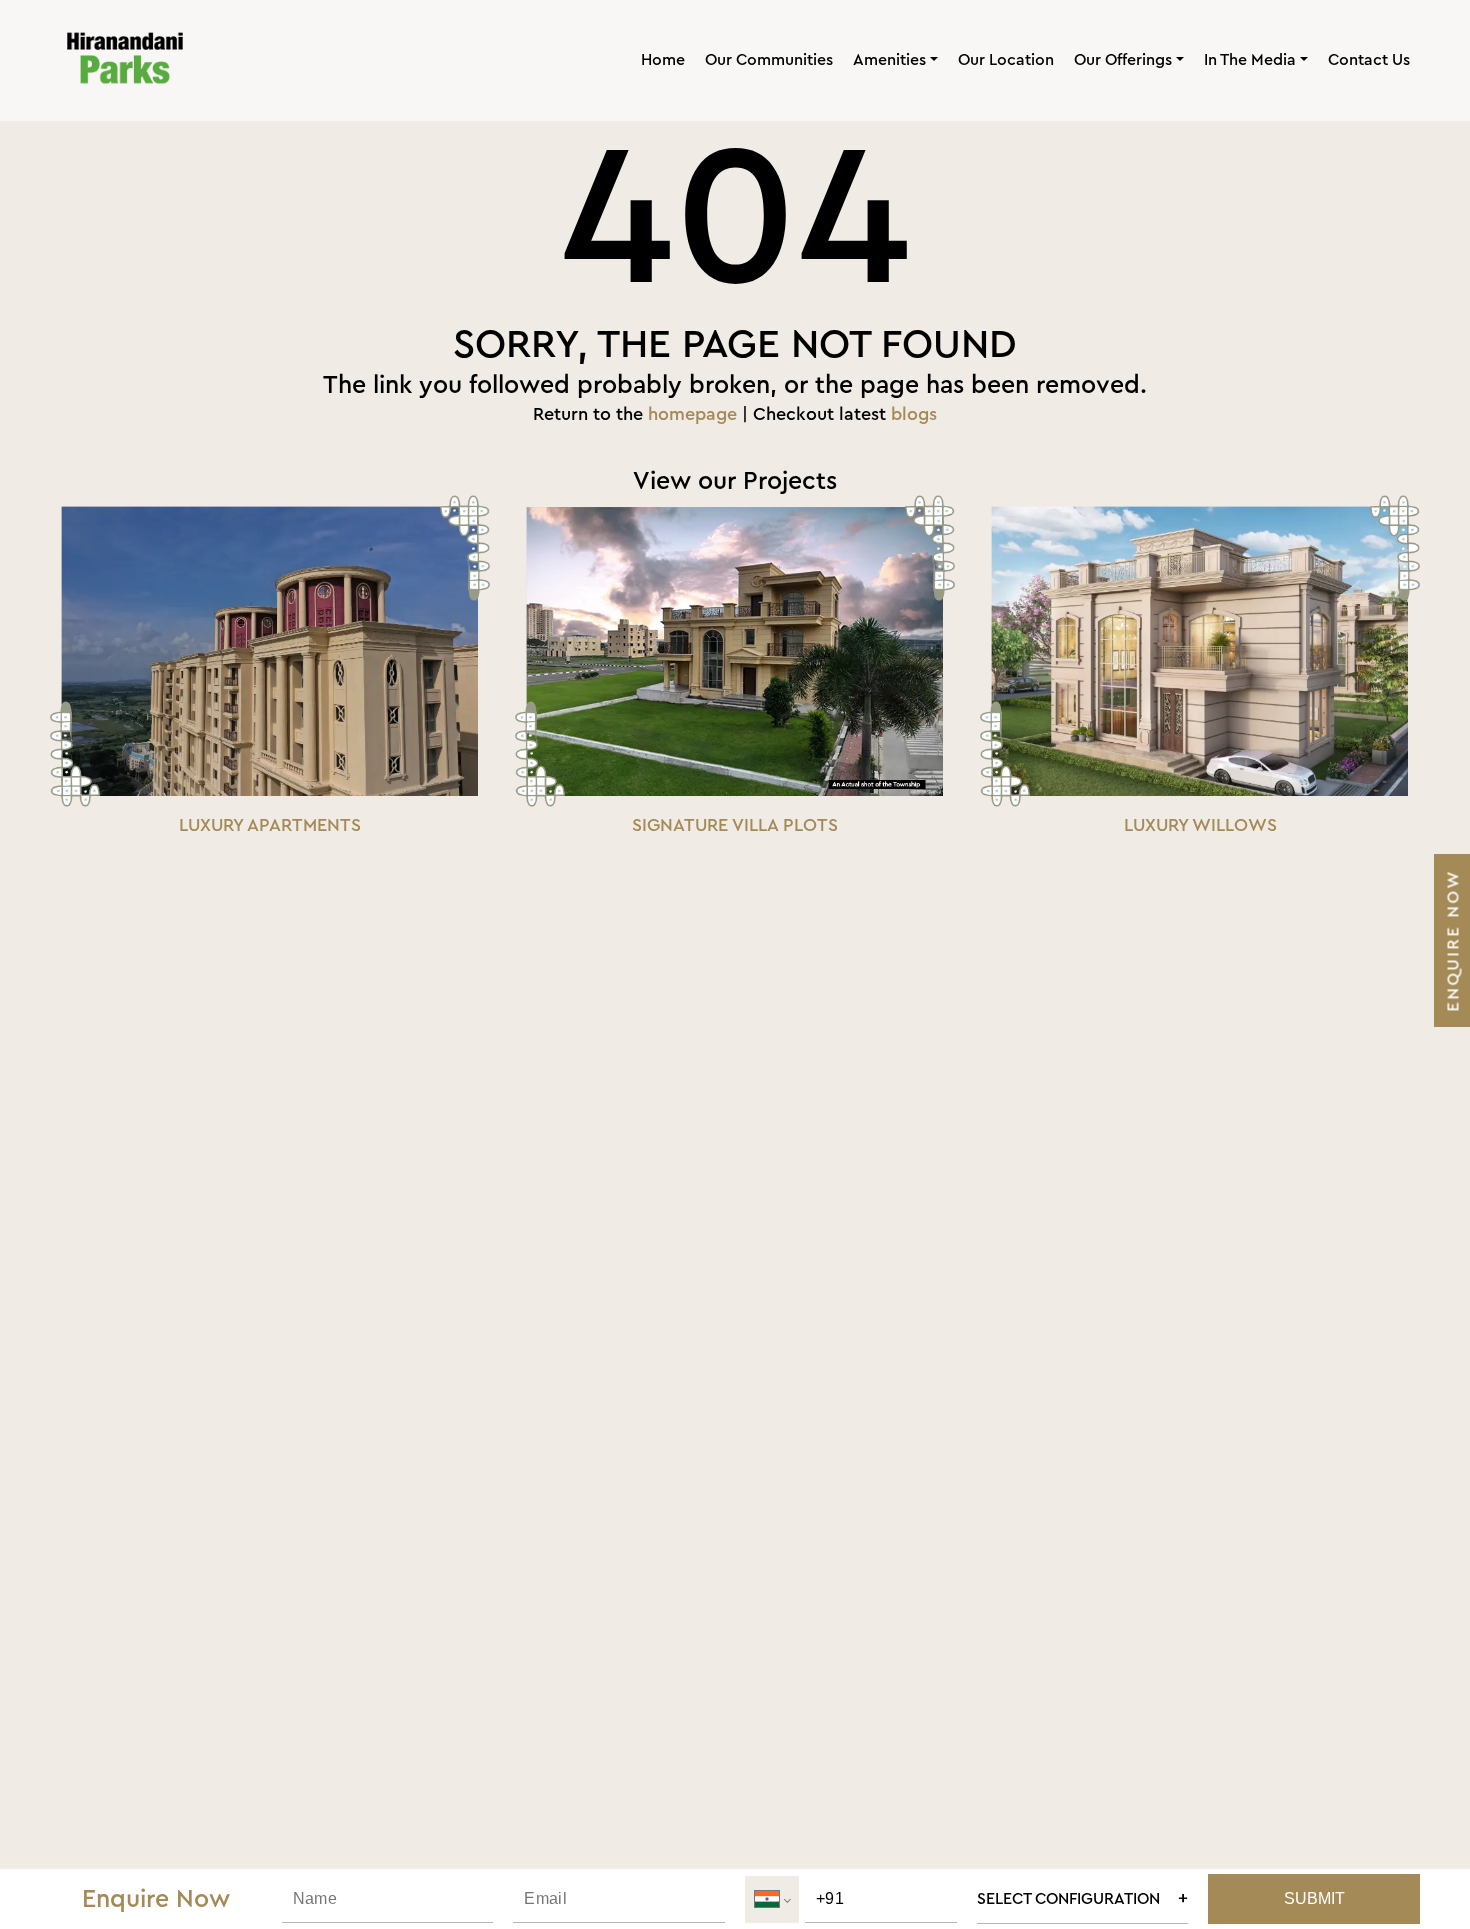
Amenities (889, 60)
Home (663, 60)
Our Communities (769, 60)
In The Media (1250, 60)
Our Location (1006, 60)
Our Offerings (1123, 60)
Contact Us (1369, 60)
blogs (914, 414)
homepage (692, 414)
